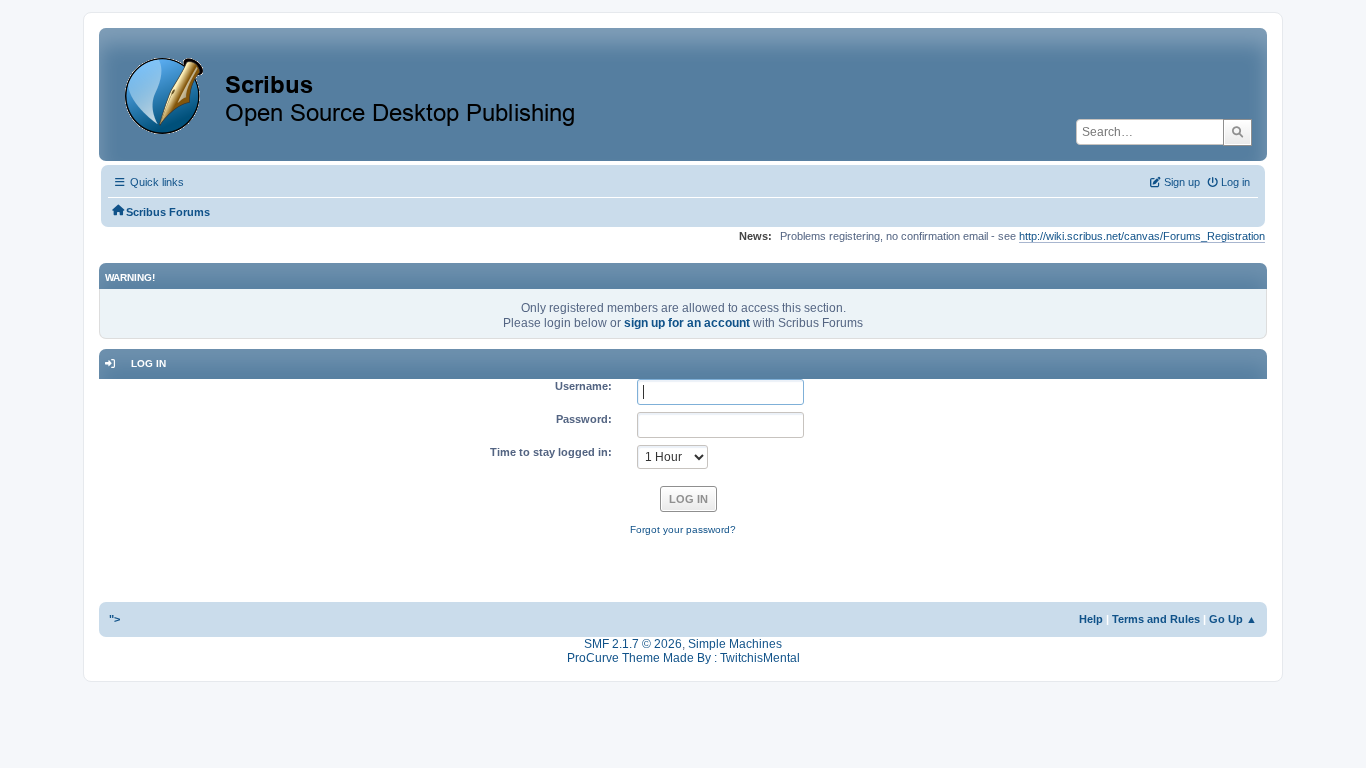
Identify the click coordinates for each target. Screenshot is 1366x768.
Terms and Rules (1156, 619)
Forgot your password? (683, 529)
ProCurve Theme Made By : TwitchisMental (683, 658)
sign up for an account (687, 323)
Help (1091, 619)
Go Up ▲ (1233, 619)
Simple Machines (735, 644)
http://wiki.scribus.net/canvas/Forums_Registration (1142, 236)
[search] (1237, 132)
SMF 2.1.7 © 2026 (633, 644)
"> (114, 619)
